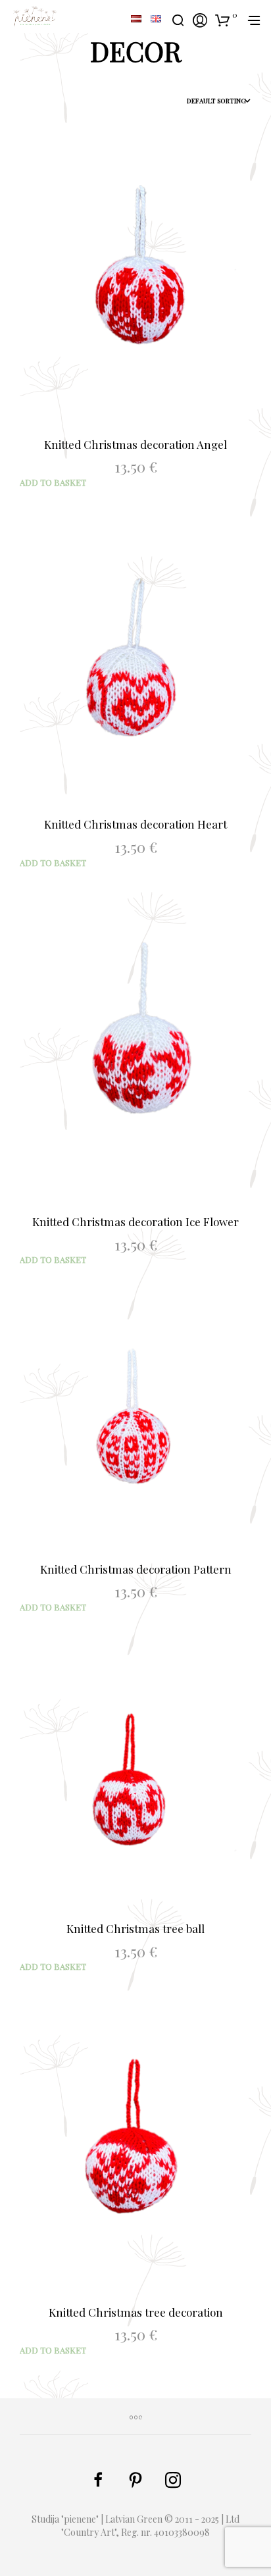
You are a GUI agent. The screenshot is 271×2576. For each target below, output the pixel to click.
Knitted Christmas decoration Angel (135, 444)
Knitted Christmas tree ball (135, 1928)
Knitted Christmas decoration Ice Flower (135, 1222)
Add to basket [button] (53, 482)
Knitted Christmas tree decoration (136, 2312)
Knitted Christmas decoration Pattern (136, 1569)
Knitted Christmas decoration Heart (135, 824)
